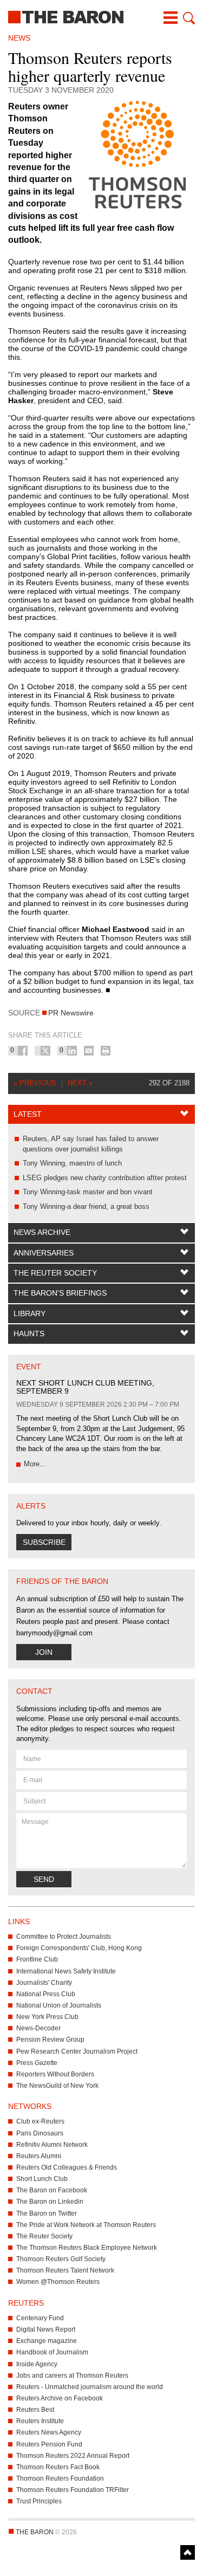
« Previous (35, 1083)
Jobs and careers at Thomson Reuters (72, 2376)
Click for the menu (171, 18)
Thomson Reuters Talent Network (65, 2270)
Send (44, 1879)
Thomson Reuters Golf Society (61, 2259)
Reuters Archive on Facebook (60, 2398)
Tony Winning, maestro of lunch (72, 1163)
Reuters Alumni (39, 2156)
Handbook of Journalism (52, 2352)
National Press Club (46, 1994)
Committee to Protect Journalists (64, 1937)
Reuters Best (35, 2410)
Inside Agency (37, 2364)
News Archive (42, 1232)
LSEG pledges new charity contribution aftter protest (105, 1178)
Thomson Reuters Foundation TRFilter (73, 2490)
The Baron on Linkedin (50, 2202)
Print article (106, 1051)
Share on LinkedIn (72, 1051)
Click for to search (188, 18)
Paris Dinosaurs (40, 2133)
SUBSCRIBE (44, 1542)
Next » (80, 1083)
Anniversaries (44, 1253)
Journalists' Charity (44, 1983)
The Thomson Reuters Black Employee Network (87, 2248)
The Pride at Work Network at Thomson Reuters (86, 2225)
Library (30, 1313)
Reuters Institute (40, 2421)
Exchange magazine (47, 2341)
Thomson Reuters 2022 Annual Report (73, 2456)
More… (35, 1464)
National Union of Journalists (59, 2005)
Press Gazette (37, 2063)
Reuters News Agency (49, 2432)
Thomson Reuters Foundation (60, 2478)
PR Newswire (71, 1013)
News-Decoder (38, 2028)
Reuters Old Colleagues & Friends (67, 2167)
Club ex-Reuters (40, 2121)
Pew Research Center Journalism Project (77, 2051)
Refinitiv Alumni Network (52, 2145)
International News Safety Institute (66, 1971)
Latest (28, 1114)
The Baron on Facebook (52, 2190)
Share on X (45, 1051)
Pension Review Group (50, 2040)
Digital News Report (46, 2329)
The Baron (101, 16)
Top (188, 2552)
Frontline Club (37, 1959)
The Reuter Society (55, 1273)
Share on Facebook (23, 1051)
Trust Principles (39, 2501)
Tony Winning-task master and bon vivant (88, 1192)
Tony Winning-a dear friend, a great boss (86, 1206)
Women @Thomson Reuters (58, 2282)
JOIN (44, 1652)
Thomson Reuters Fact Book (58, 2467)
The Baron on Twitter (47, 2213)
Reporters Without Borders (55, 2074)
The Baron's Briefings (60, 1293)
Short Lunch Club (42, 2179)
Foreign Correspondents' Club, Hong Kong (79, 1948)
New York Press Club (47, 2017)
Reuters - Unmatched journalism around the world (90, 2387)
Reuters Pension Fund (49, 2444)
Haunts (29, 1334)
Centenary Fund (40, 2318)
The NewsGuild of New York (57, 2086)
